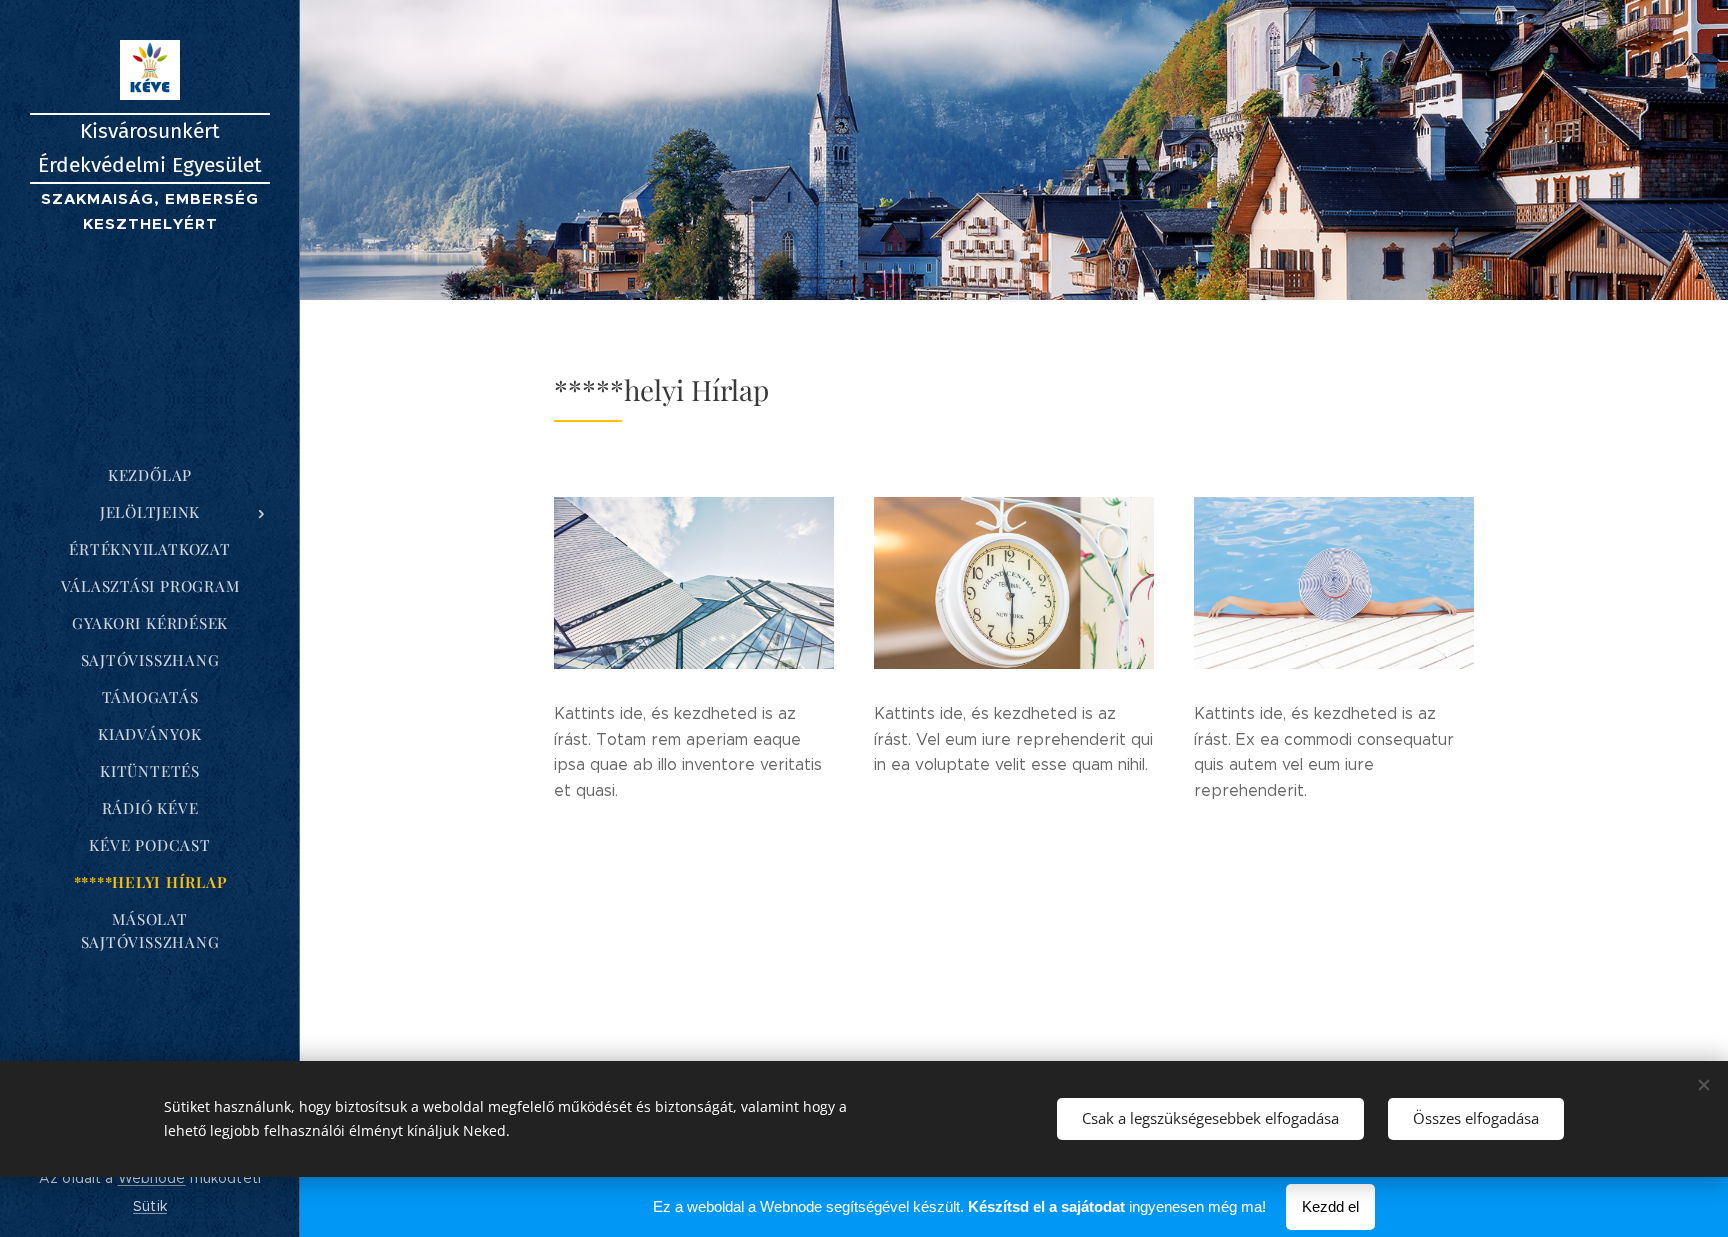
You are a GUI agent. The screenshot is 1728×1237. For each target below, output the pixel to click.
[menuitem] (150, 475)
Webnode (152, 1178)
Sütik (150, 1206)
